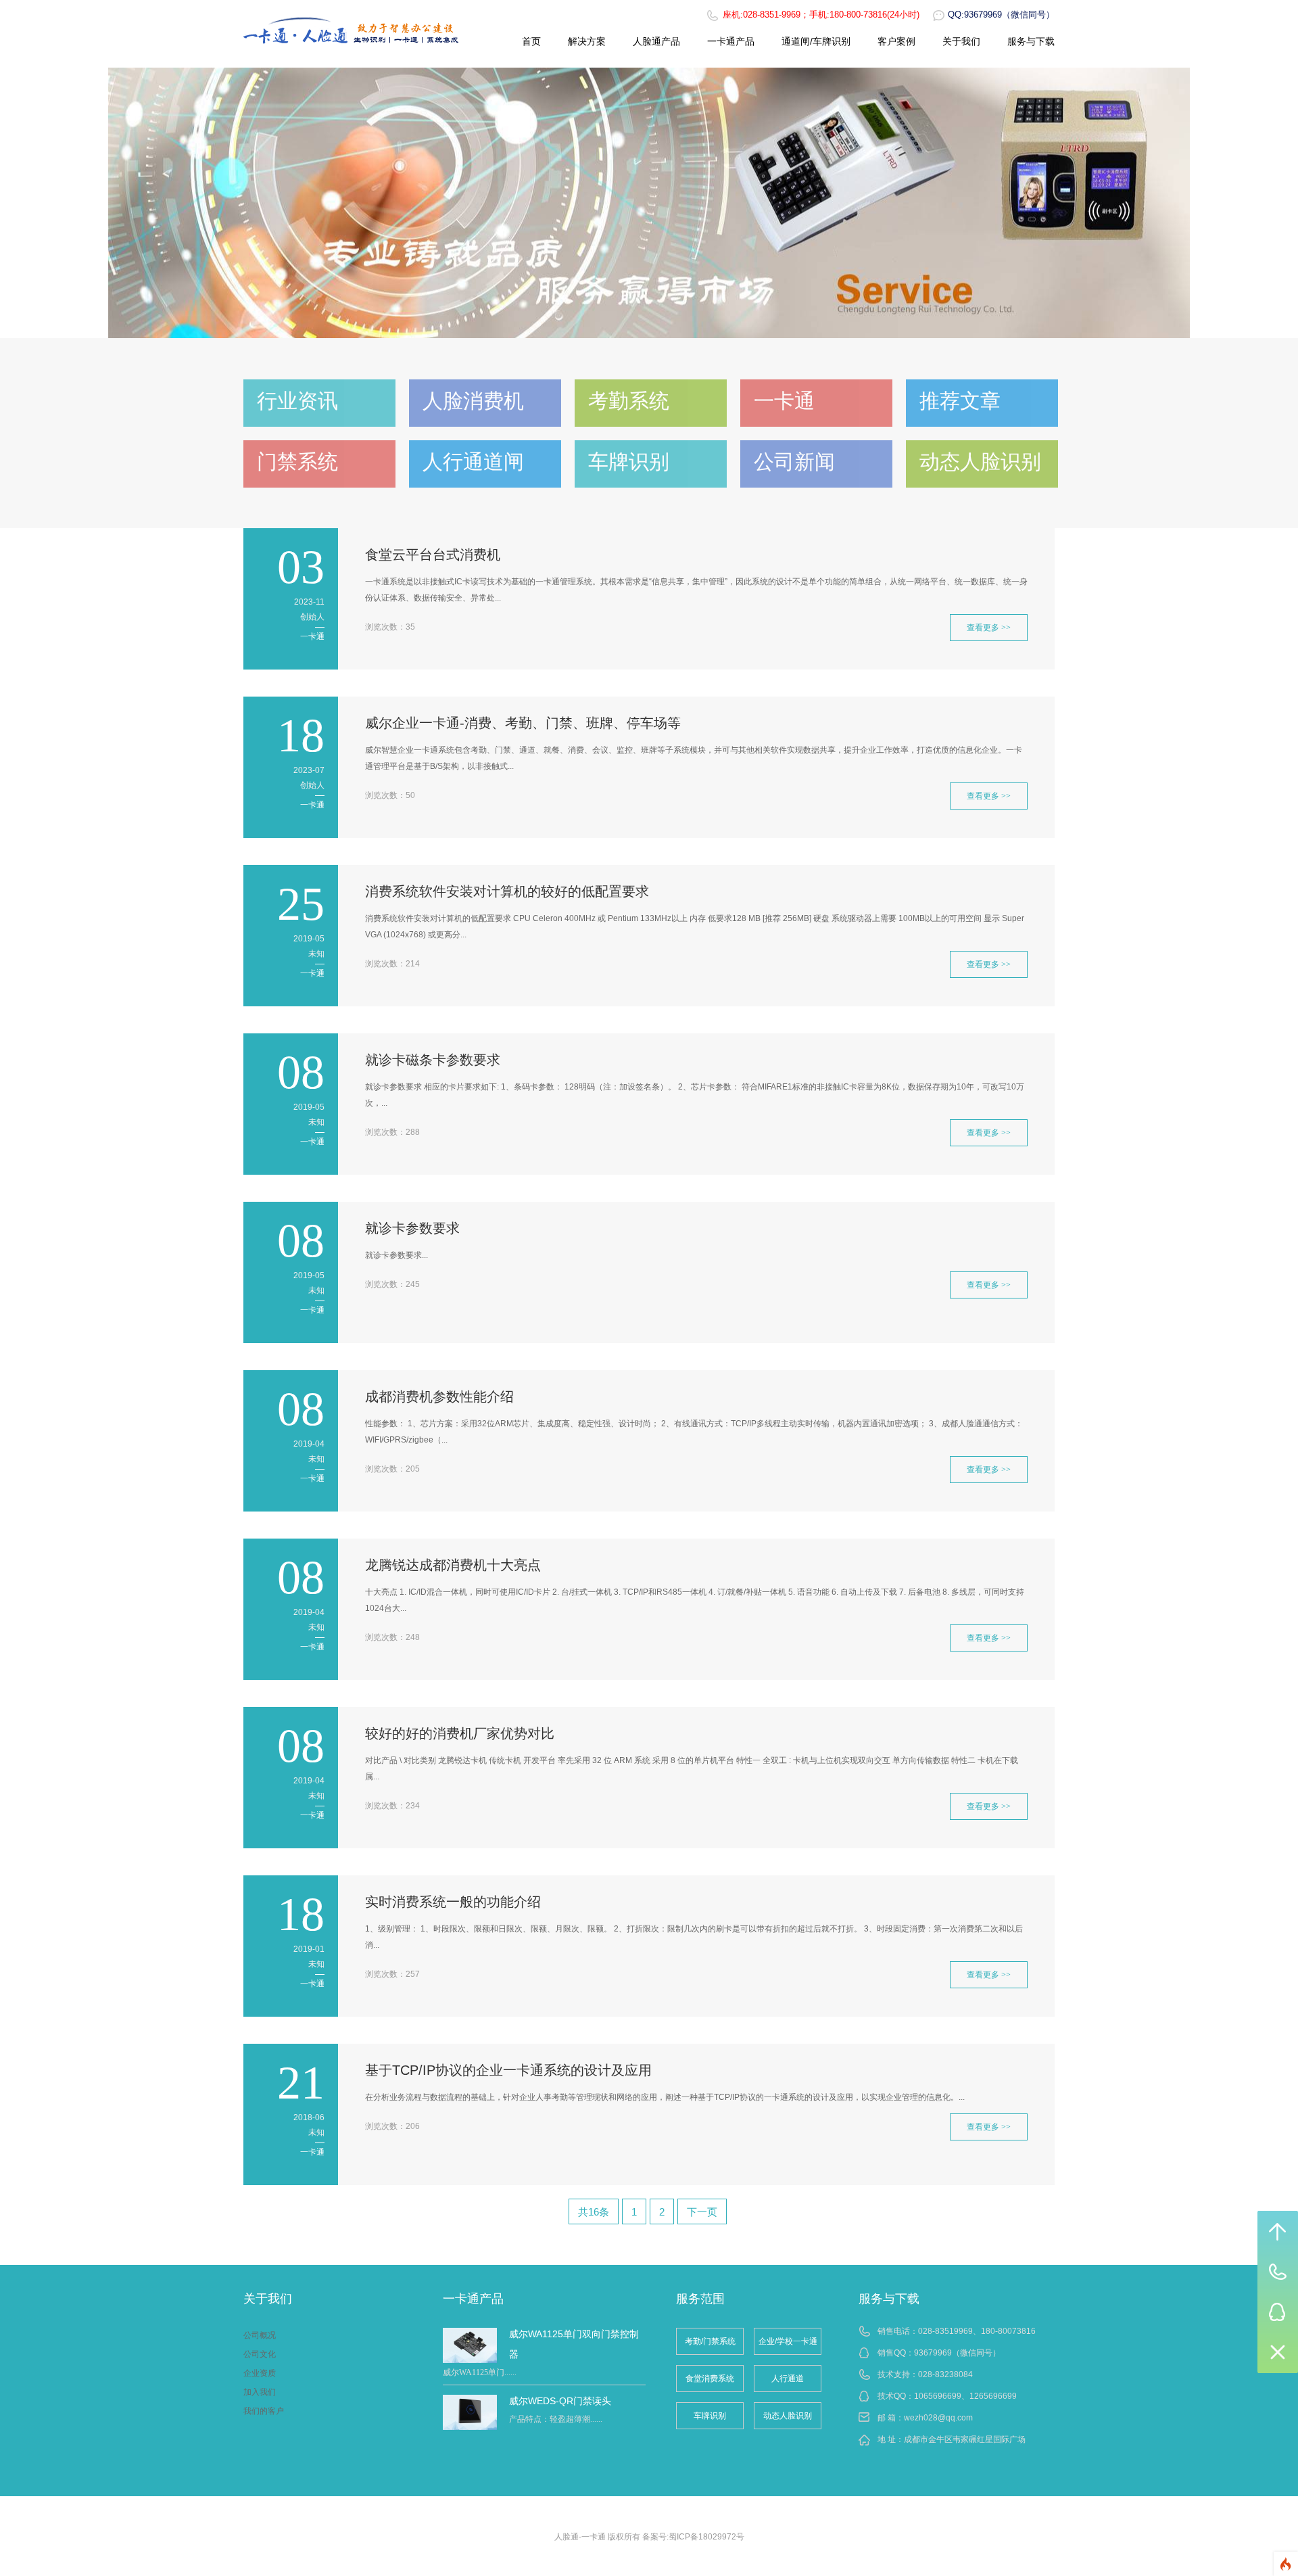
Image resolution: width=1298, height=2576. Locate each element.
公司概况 (260, 2335)
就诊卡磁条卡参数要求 (433, 1060)
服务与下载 (1031, 41)
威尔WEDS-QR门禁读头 (560, 2401)
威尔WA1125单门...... (480, 2372)
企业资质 (260, 2373)
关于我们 (961, 41)
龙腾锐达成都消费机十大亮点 (453, 1565)
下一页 (702, 2212)
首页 (531, 41)
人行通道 (788, 2379)
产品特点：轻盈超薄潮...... (556, 2419)
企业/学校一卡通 (788, 2341)
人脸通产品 (656, 41)
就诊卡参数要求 (412, 1228)
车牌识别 (710, 2416)
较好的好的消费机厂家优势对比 (460, 1733)
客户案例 (896, 41)
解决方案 (587, 41)
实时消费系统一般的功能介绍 (453, 1902)
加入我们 (260, 2392)
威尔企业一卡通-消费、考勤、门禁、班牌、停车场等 (523, 723)
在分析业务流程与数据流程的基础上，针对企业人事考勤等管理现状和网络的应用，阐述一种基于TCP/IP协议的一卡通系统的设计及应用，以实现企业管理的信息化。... (665, 2097)
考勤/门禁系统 (710, 2341)
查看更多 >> (989, 628)
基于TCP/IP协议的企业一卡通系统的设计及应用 (508, 2070)
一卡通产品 (731, 41)
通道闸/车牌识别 (816, 41)
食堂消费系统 (710, 2379)
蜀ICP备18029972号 (706, 2537)
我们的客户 (264, 2411)
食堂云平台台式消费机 (433, 555)
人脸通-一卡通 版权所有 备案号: (611, 2537)
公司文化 (260, 2354)
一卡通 (312, 636)
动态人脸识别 (788, 2416)
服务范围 (700, 2299)
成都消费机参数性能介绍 (439, 1397)
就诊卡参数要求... (396, 1255)
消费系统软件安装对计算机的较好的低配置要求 (507, 891)
